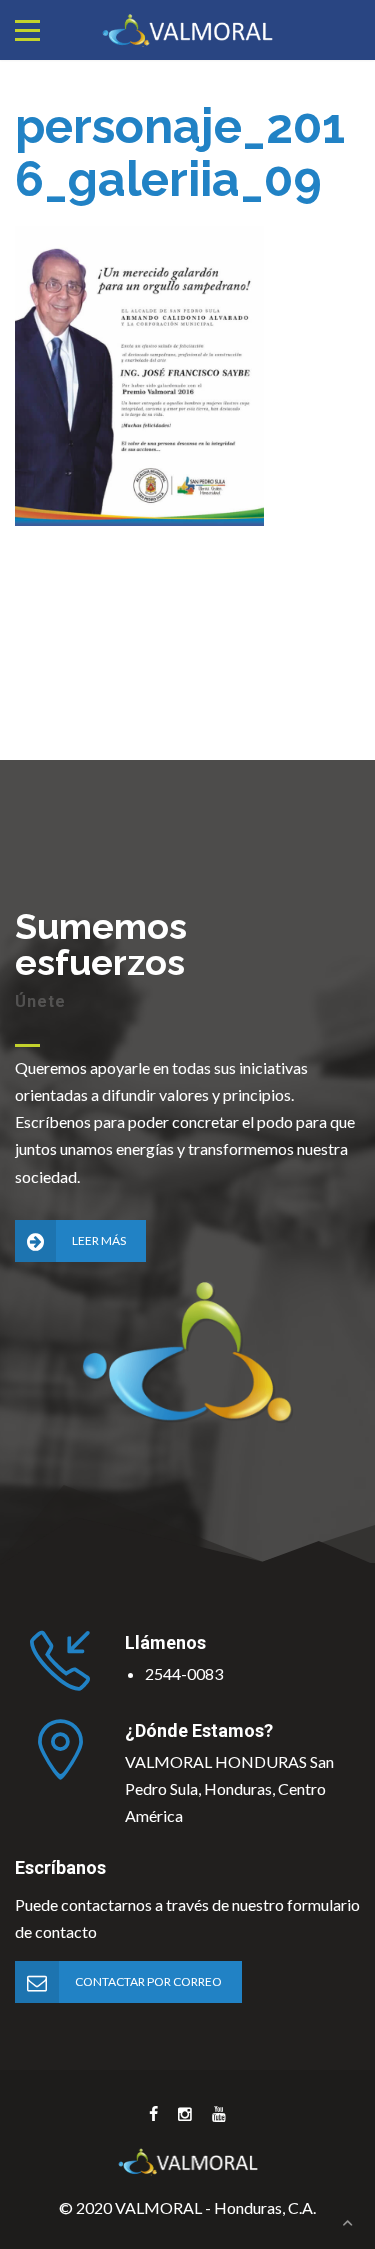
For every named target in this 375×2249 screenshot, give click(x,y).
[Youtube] (219, 2113)
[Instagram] (185, 2113)
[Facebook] (153, 2113)
